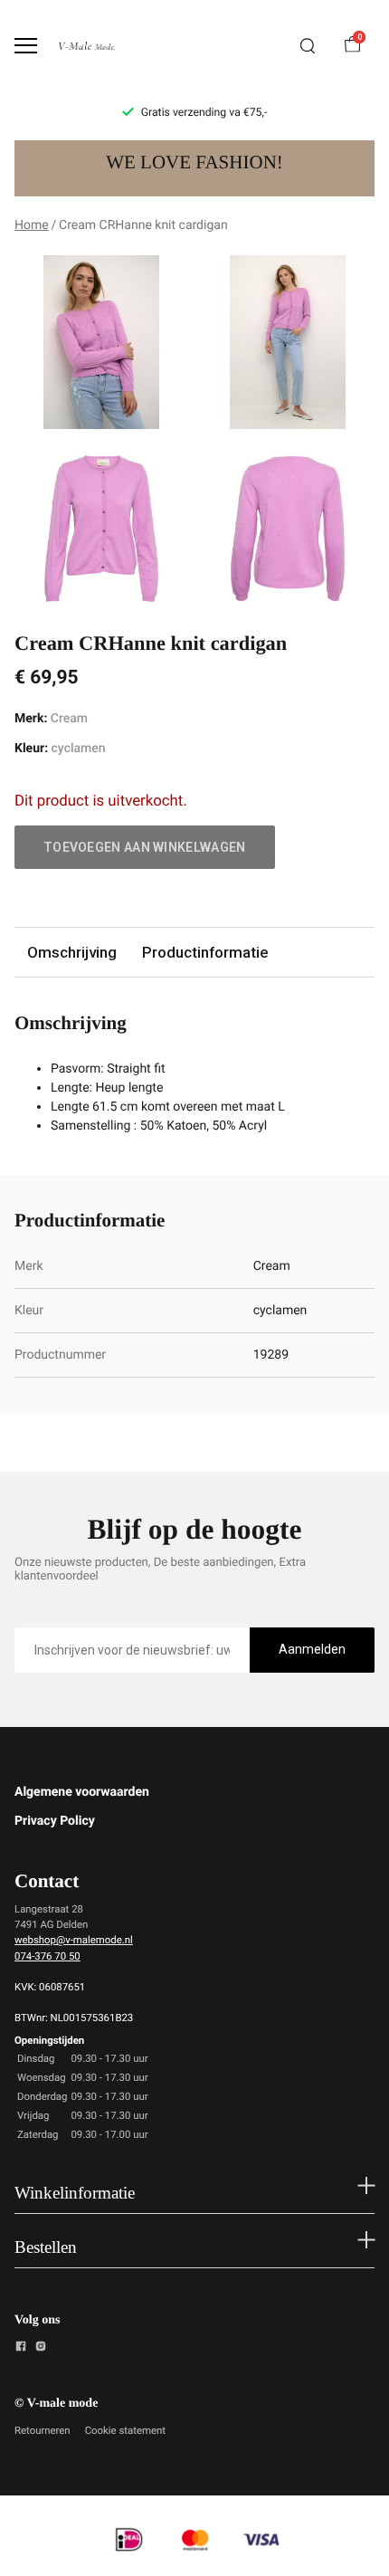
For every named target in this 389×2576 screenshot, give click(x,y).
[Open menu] (26, 46)
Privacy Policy (55, 1821)
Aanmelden (312, 1649)
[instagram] (41, 2349)
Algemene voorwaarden (82, 1792)
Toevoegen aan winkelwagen (145, 847)
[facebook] (21, 2349)
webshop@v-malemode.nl (74, 1940)
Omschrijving (72, 952)
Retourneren (43, 2430)
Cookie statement (125, 2430)
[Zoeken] (308, 46)
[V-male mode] (87, 46)
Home (32, 225)
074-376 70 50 (47, 1956)
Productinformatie (205, 952)
